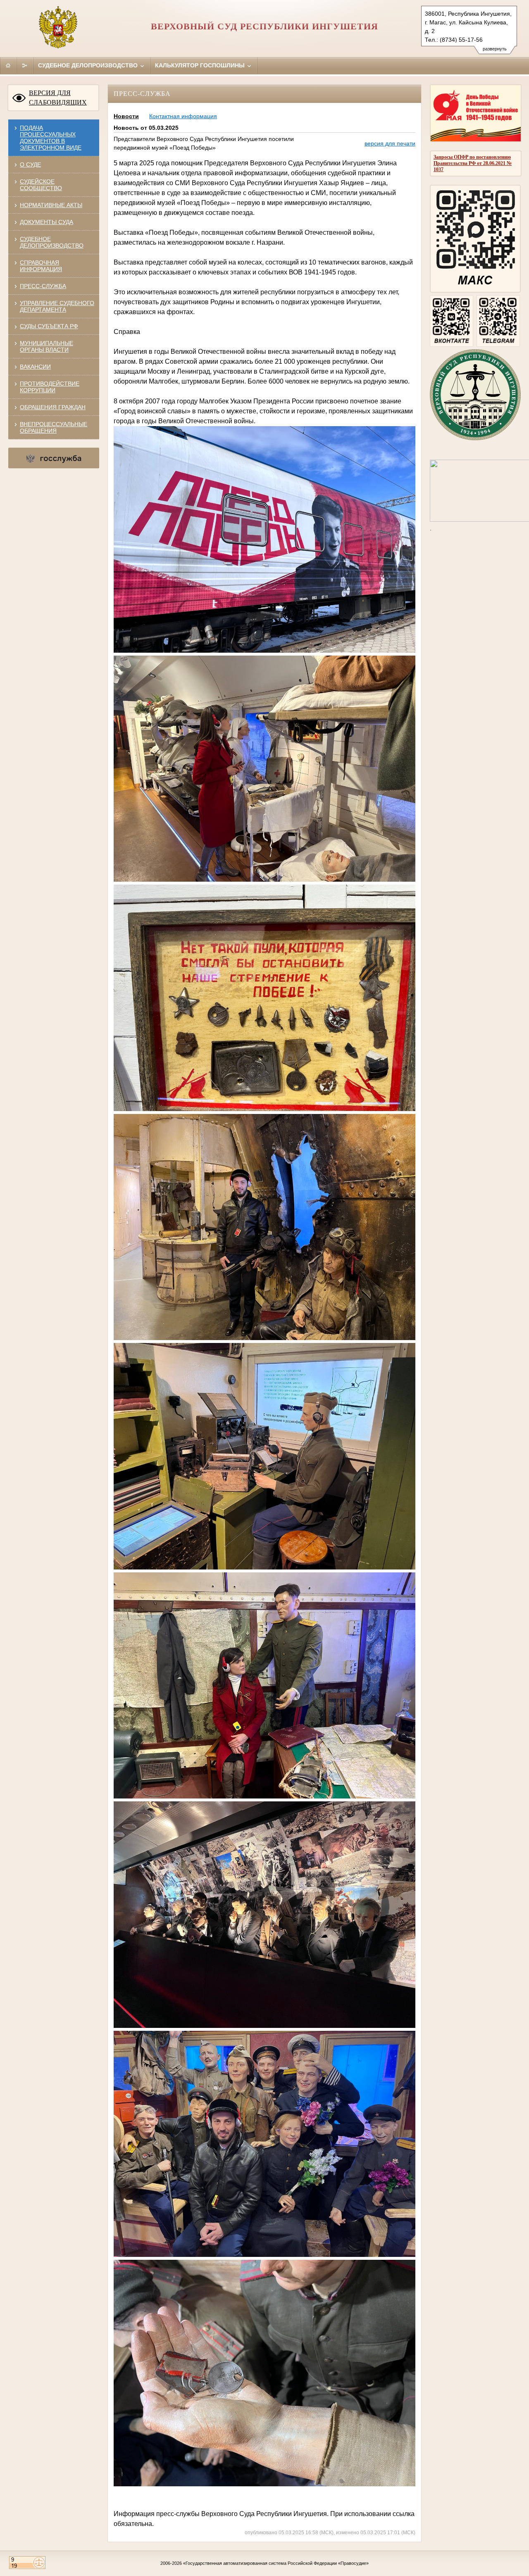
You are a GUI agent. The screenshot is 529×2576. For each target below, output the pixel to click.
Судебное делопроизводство (89, 65)
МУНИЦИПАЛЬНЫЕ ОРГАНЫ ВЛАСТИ (46, 346)
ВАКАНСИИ (35, 367)
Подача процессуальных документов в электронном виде (51, 138)
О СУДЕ (30, 165)
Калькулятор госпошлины (201, 65)
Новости (126, 116)
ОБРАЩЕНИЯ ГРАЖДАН (53, 407)
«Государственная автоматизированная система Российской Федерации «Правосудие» (276, 2563)
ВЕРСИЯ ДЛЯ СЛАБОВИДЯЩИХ (58, 98)
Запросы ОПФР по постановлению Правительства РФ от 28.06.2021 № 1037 (473, 163)
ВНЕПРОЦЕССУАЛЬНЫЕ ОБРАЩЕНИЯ (54, 427)
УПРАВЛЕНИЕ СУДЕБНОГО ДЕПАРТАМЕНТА (57, 306)
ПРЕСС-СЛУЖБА (43, 286)
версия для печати (390, 143)
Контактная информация (183, 116)
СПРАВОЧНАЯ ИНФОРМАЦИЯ (41, 266)
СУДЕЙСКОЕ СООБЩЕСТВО (41, 185)
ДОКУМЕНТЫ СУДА (46, 222)
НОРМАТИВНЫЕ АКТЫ (51, 205)
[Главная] (8, 65)
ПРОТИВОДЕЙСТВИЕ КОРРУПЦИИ (50, 387)
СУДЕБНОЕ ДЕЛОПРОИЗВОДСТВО (52, 242)
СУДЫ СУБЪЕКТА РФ (49, 326)
